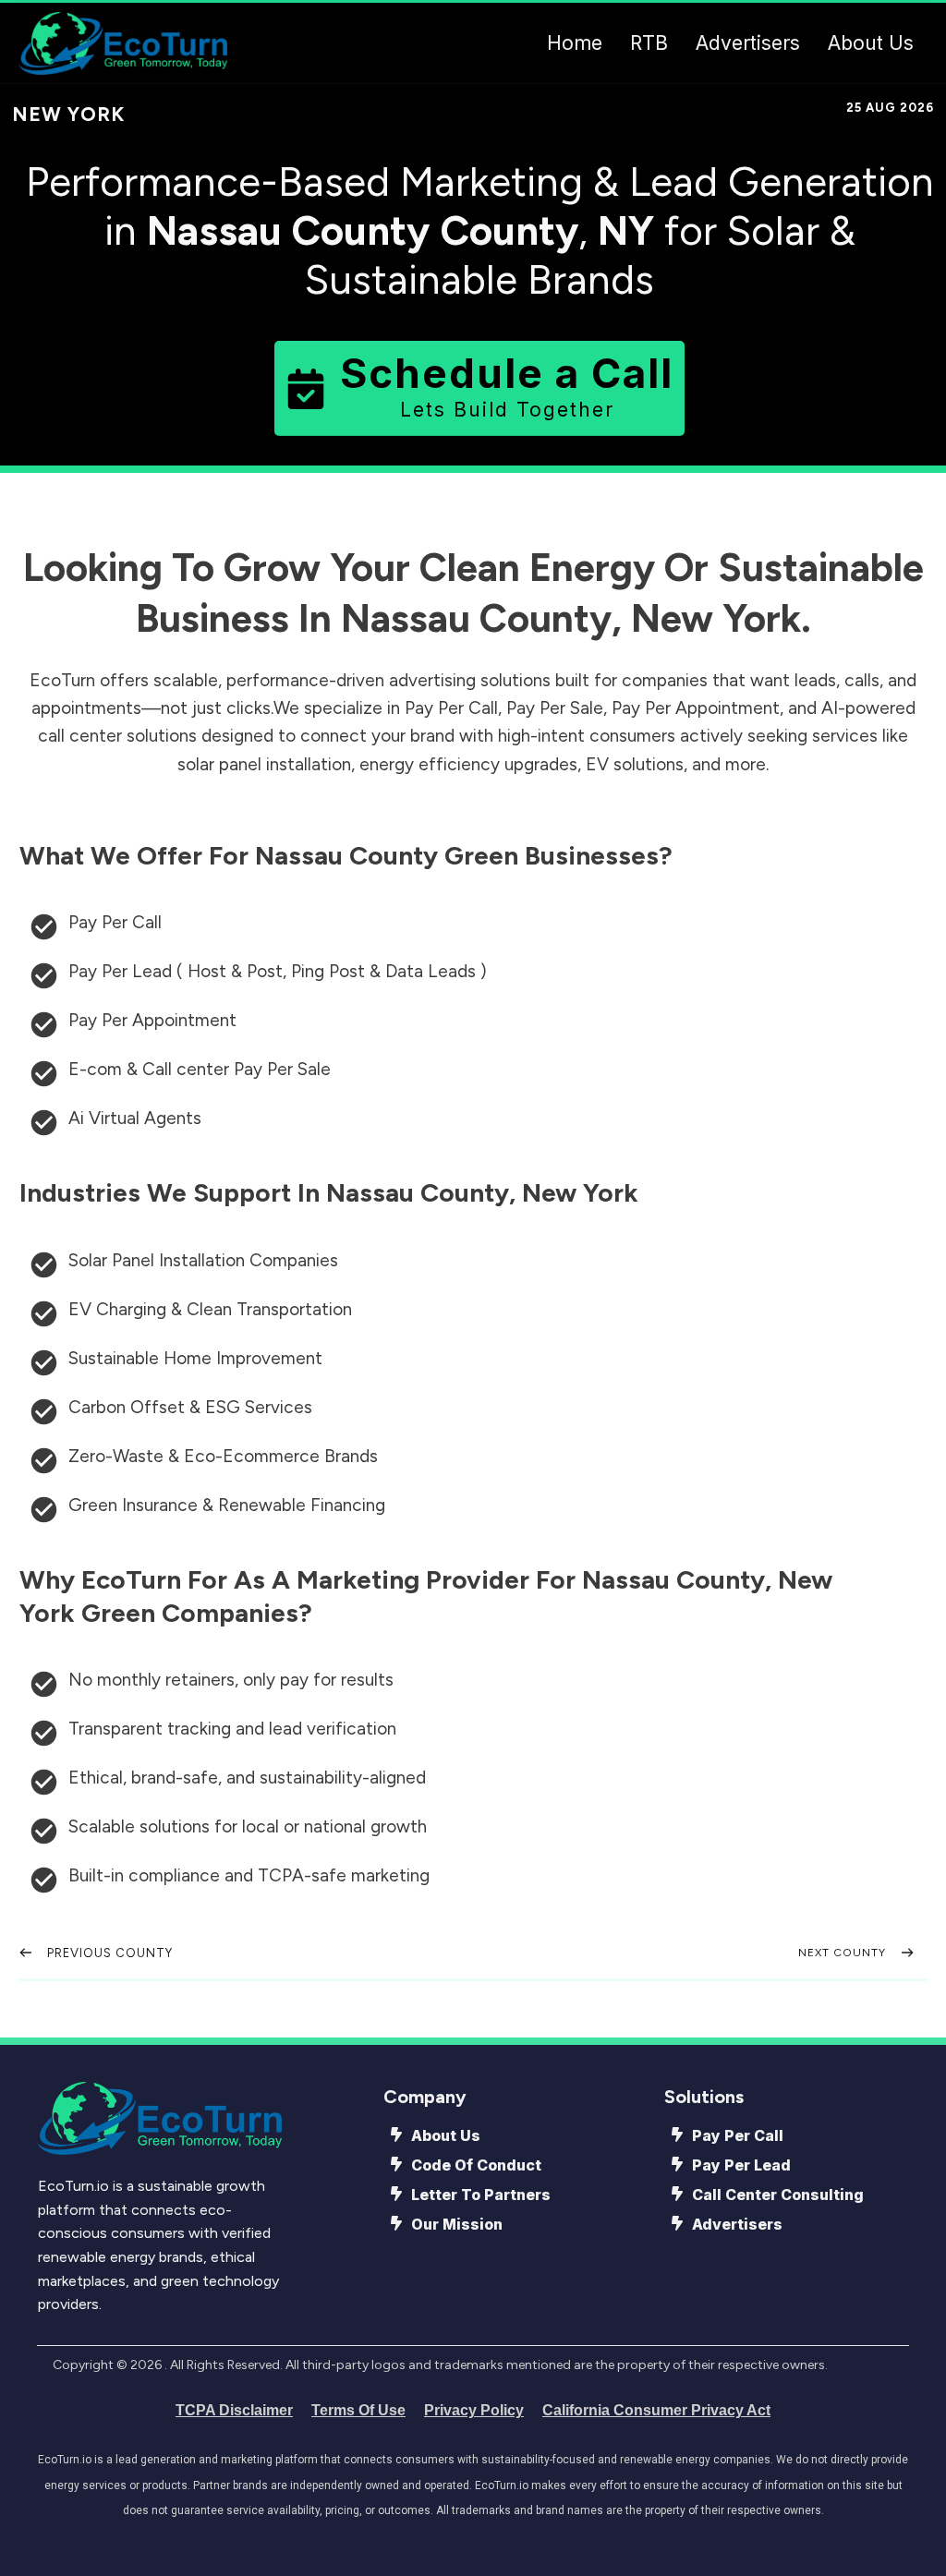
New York (68, 114)
